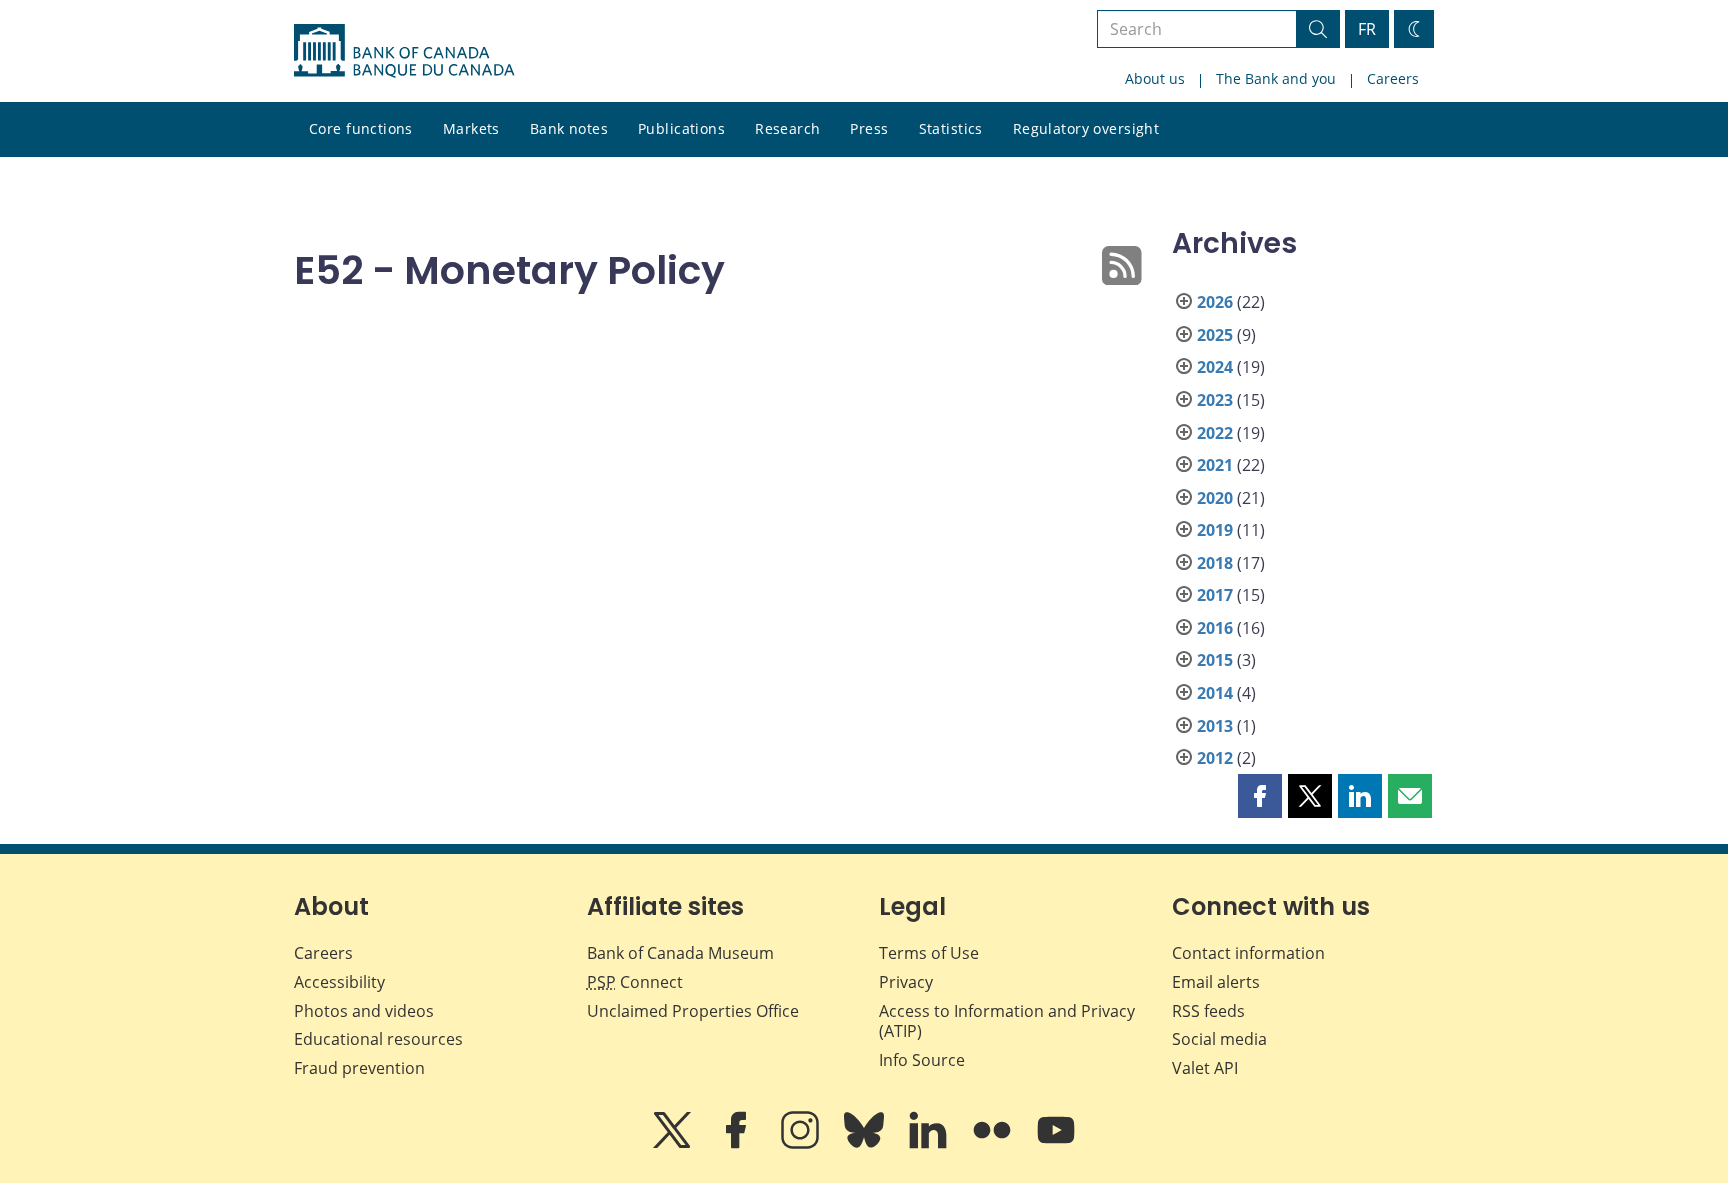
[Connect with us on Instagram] (802, 1144)
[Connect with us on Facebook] (738, 1144)
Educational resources (378, 1039)
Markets (471, 128)
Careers (1393, 78)
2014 (1215, 693)
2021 (1215, 465)
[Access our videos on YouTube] (1056, 1144)
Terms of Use (929, 953)
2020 (1215, 498)
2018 (1215, 563)
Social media (1219, 1039)
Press (869, 128)
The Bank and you (1276, 78)
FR (1367, 29)
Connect (635, 982)
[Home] (404, 51)
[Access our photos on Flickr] (994, 1144)
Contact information (1248, 953)
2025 (1215, 335)
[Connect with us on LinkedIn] (930, 1144)
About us (1155, 78)
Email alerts (1216, 982)
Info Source (922, 1060)
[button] (1260, 796)
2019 (1215, 530)
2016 (1215, 628)
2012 (1215, 758)
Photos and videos (364, 1011)
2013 (1215, 726)
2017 (1215, 595)
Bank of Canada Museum (680, 953)
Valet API (1205, 1068)
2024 (1215, 367)
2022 (1215, 433)
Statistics (951, 128)
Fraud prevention (359, 1068)
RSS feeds (1208, 1011)
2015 (1215, 660)
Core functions (361, 128)
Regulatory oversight (1086, 128)
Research (787, 128)
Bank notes (569, 128)
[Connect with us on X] (674, 1144)
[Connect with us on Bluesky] (866, 1144)
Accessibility (339, 982)
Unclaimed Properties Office (693, 1011)
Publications (681, 128)
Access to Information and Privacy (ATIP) (1007, 1021)
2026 (1215, 302)
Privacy (906, 982)
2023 (1215, 400)
